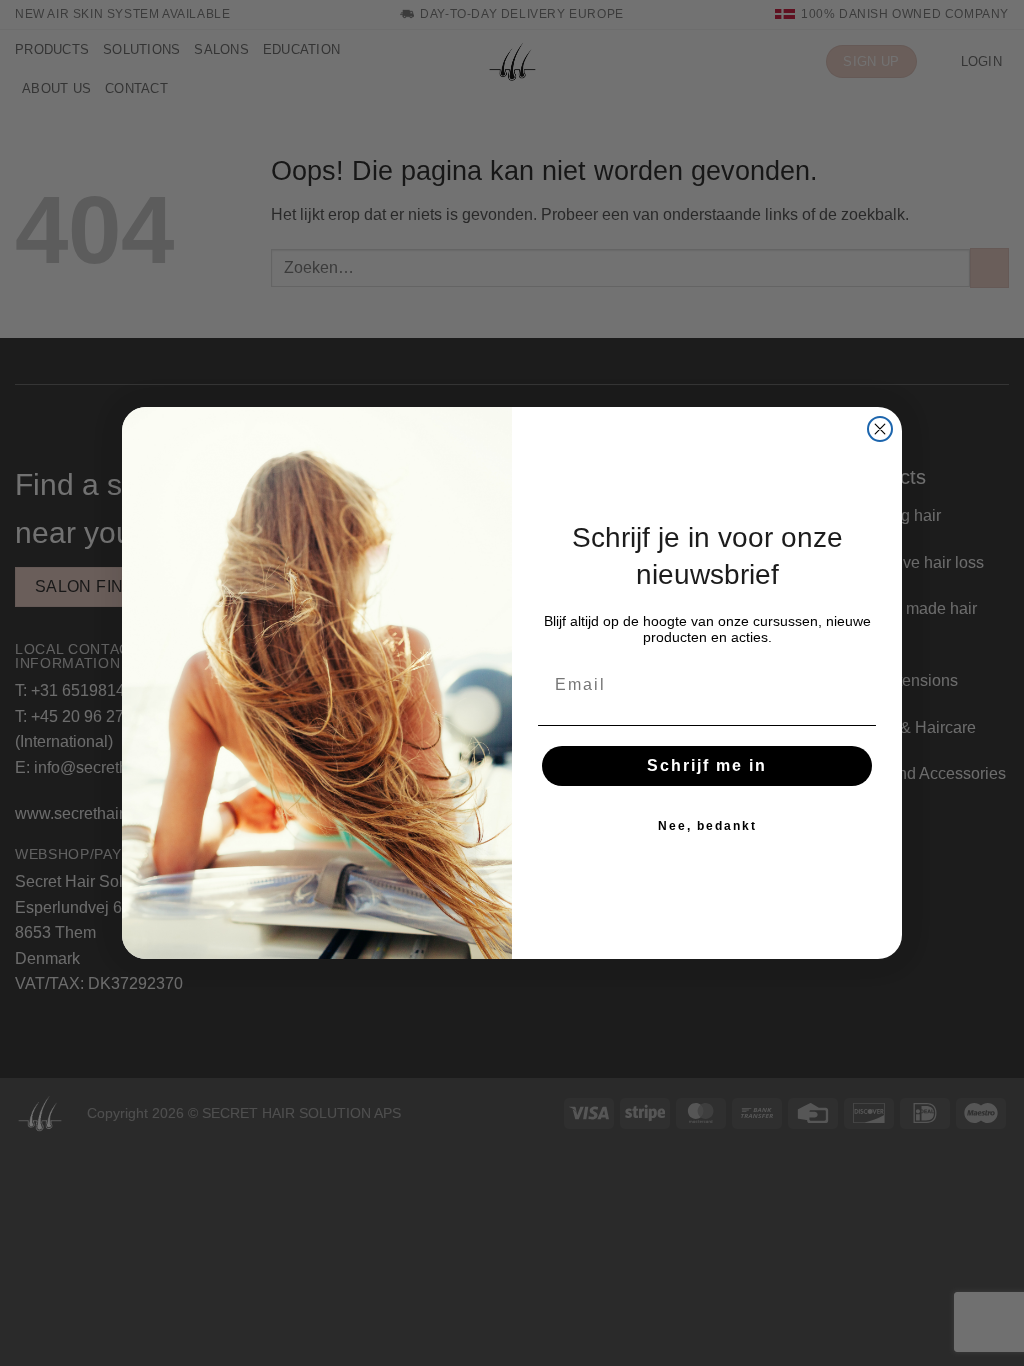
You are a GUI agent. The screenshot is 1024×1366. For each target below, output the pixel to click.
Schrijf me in (707, 765)
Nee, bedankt (707, 826)
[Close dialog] (880, 429)
